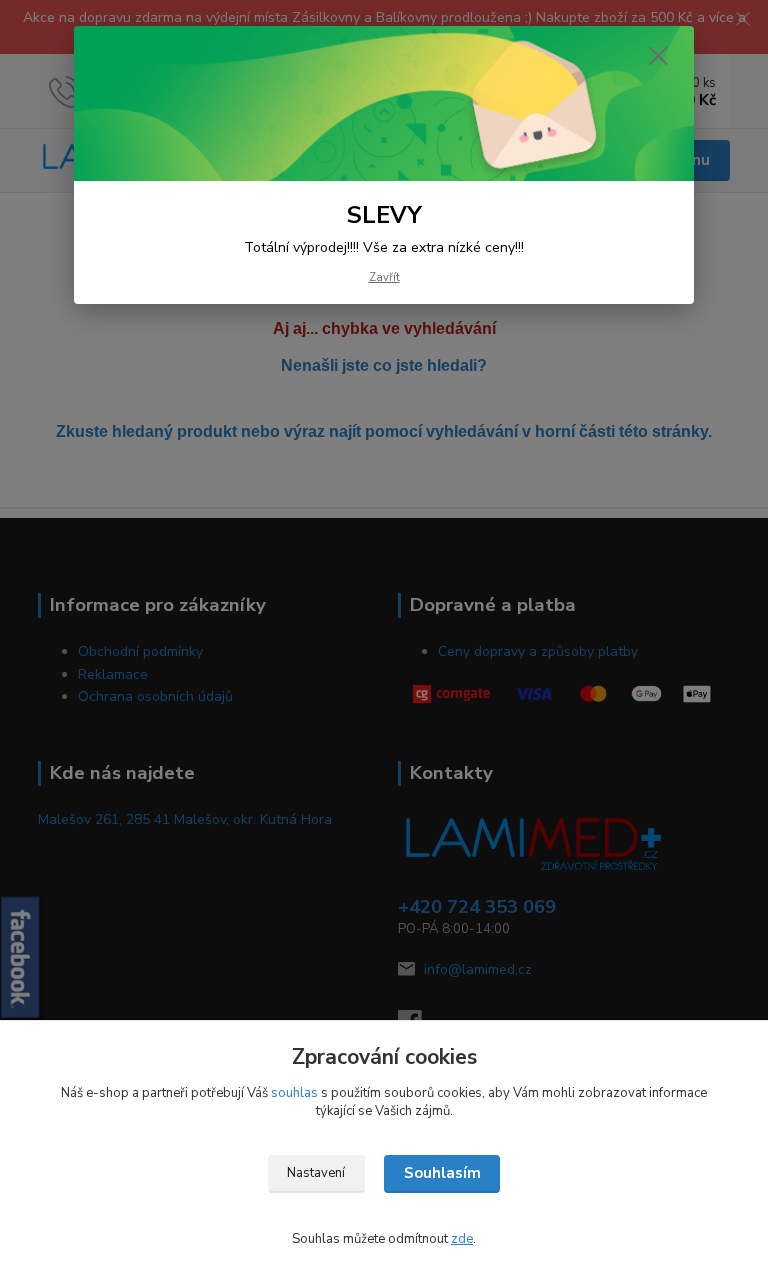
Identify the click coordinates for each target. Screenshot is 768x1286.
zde (462, 1239)
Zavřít (384, 277)
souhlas (294, 1093)
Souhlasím (442, 1173)
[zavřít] (658, 57)
